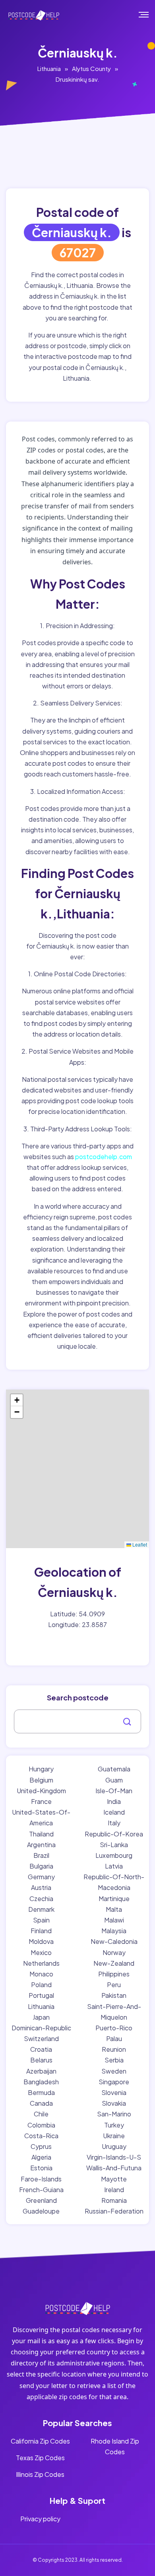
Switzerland (41, 2038)
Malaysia (114, 1931)
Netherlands (41, 1963)
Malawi (114, 1920)
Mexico (41, 1952)
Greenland (41, 2200)
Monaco (41, 1974)
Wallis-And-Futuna (114, 2168)
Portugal (41, 1995)
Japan (41, 2017)
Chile (41, 2114)
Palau (114, 2038)
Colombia (41, 2125)
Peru (114, 1985)
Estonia (41, 2168)
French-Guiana (41, 2190)
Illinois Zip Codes (40, 2474)
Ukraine (114, 2136)
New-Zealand (114, 1963)
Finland (41, 1931)
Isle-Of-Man (114, 1791)
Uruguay (114, 2146)
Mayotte (114, 2179)
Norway (114, 1952)
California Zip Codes (40, 2441)
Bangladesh (41, 2082)
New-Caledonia (114, 1941)
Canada (41, 2103)
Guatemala (114, 1769)
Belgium (41, 1780)
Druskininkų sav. (77, 79)
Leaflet (139, 1544)
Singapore (114, 2082)
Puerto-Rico (114, 2028)
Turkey (114, 2125)
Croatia (41, 2049)
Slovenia (114, 2092)
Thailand (41, 1834)
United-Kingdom (41, 1791)
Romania (114, 2200)
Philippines (114, 1974)
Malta (114, 1909)
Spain (41, 1920)
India (114, 1801)
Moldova (41, 1941)
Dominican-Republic (41, 2028)
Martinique (114, 1898)
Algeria (41, 2157)
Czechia (41, 1898)
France (41, 1801)
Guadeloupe (41, 2211)
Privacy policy (40, 2519)
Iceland (114, 1812)
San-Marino (114, 2114)
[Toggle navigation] (149, 15)
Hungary (41, 1769)
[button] (17, 1400)
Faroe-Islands (41, 2179)
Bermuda (41, 2092)
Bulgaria (41, 1866)
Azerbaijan (41, 2071)
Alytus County (91, 68)
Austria (41, 1887)
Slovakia (114, 2103)
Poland (41, 1985)
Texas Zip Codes (40, 2458)
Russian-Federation (114, 2211)
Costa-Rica (41, 2136)
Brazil (41, 1855)
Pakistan (114, 1995)
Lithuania (49, 68)
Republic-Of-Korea (114, 1834)
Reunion (114, 2049)
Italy (114, 1823)
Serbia (114, 2060)
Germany (41, 1877)
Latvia (114, 1866)
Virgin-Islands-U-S (114, 2157)
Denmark (41, 1909)
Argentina (41, 1845)
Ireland (114, 2190)
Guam (114, 1780)
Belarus (41, 2060)
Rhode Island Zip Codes (115, 2446)
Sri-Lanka (114, 1845)
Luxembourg (114, 1855)
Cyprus (41, 2146)
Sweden (114, 2071)
